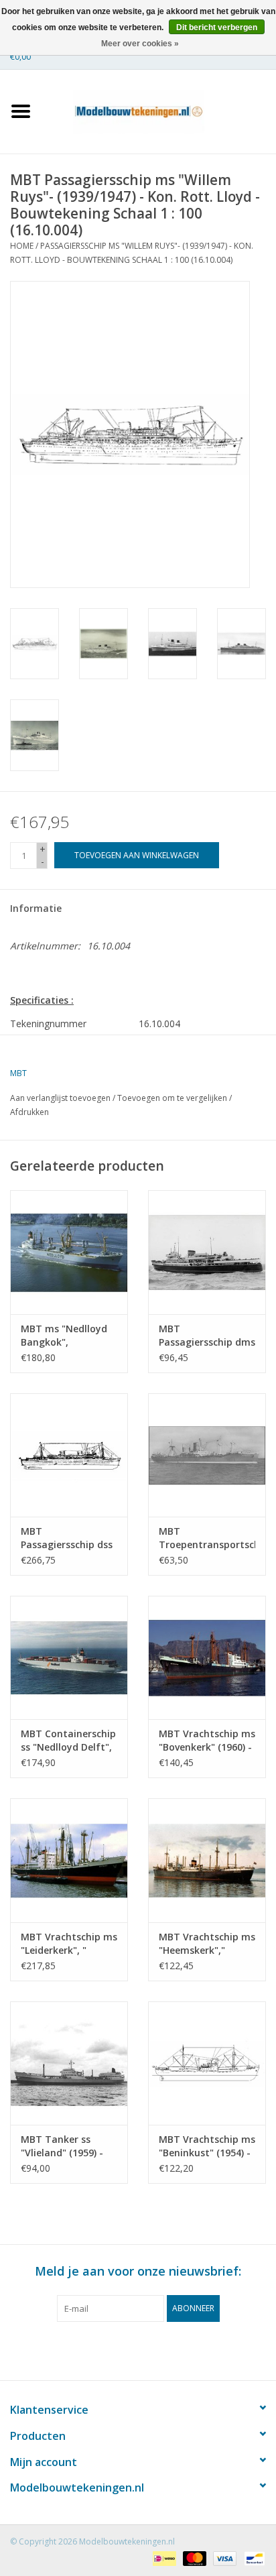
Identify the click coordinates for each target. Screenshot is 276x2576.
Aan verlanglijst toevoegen (60, 1098)
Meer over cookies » (140, 44)
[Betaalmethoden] (163, 2558)
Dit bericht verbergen (217, 27)
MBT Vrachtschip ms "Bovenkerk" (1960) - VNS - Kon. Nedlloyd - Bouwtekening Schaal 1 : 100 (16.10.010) (207, 1741)
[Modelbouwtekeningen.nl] (159, 110)
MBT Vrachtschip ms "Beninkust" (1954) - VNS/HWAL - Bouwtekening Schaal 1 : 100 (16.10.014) (207, 2146)
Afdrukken (29, 1112)
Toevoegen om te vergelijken (173, 1098)
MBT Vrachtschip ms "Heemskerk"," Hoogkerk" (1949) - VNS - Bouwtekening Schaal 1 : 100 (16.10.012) (207, 1944)
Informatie (36, 908)
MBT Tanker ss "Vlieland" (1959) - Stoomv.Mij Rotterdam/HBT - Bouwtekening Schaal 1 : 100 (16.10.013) (62, 2146)
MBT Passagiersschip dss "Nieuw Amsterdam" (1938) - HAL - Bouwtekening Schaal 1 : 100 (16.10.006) (68, 1538)
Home (22, 246)
